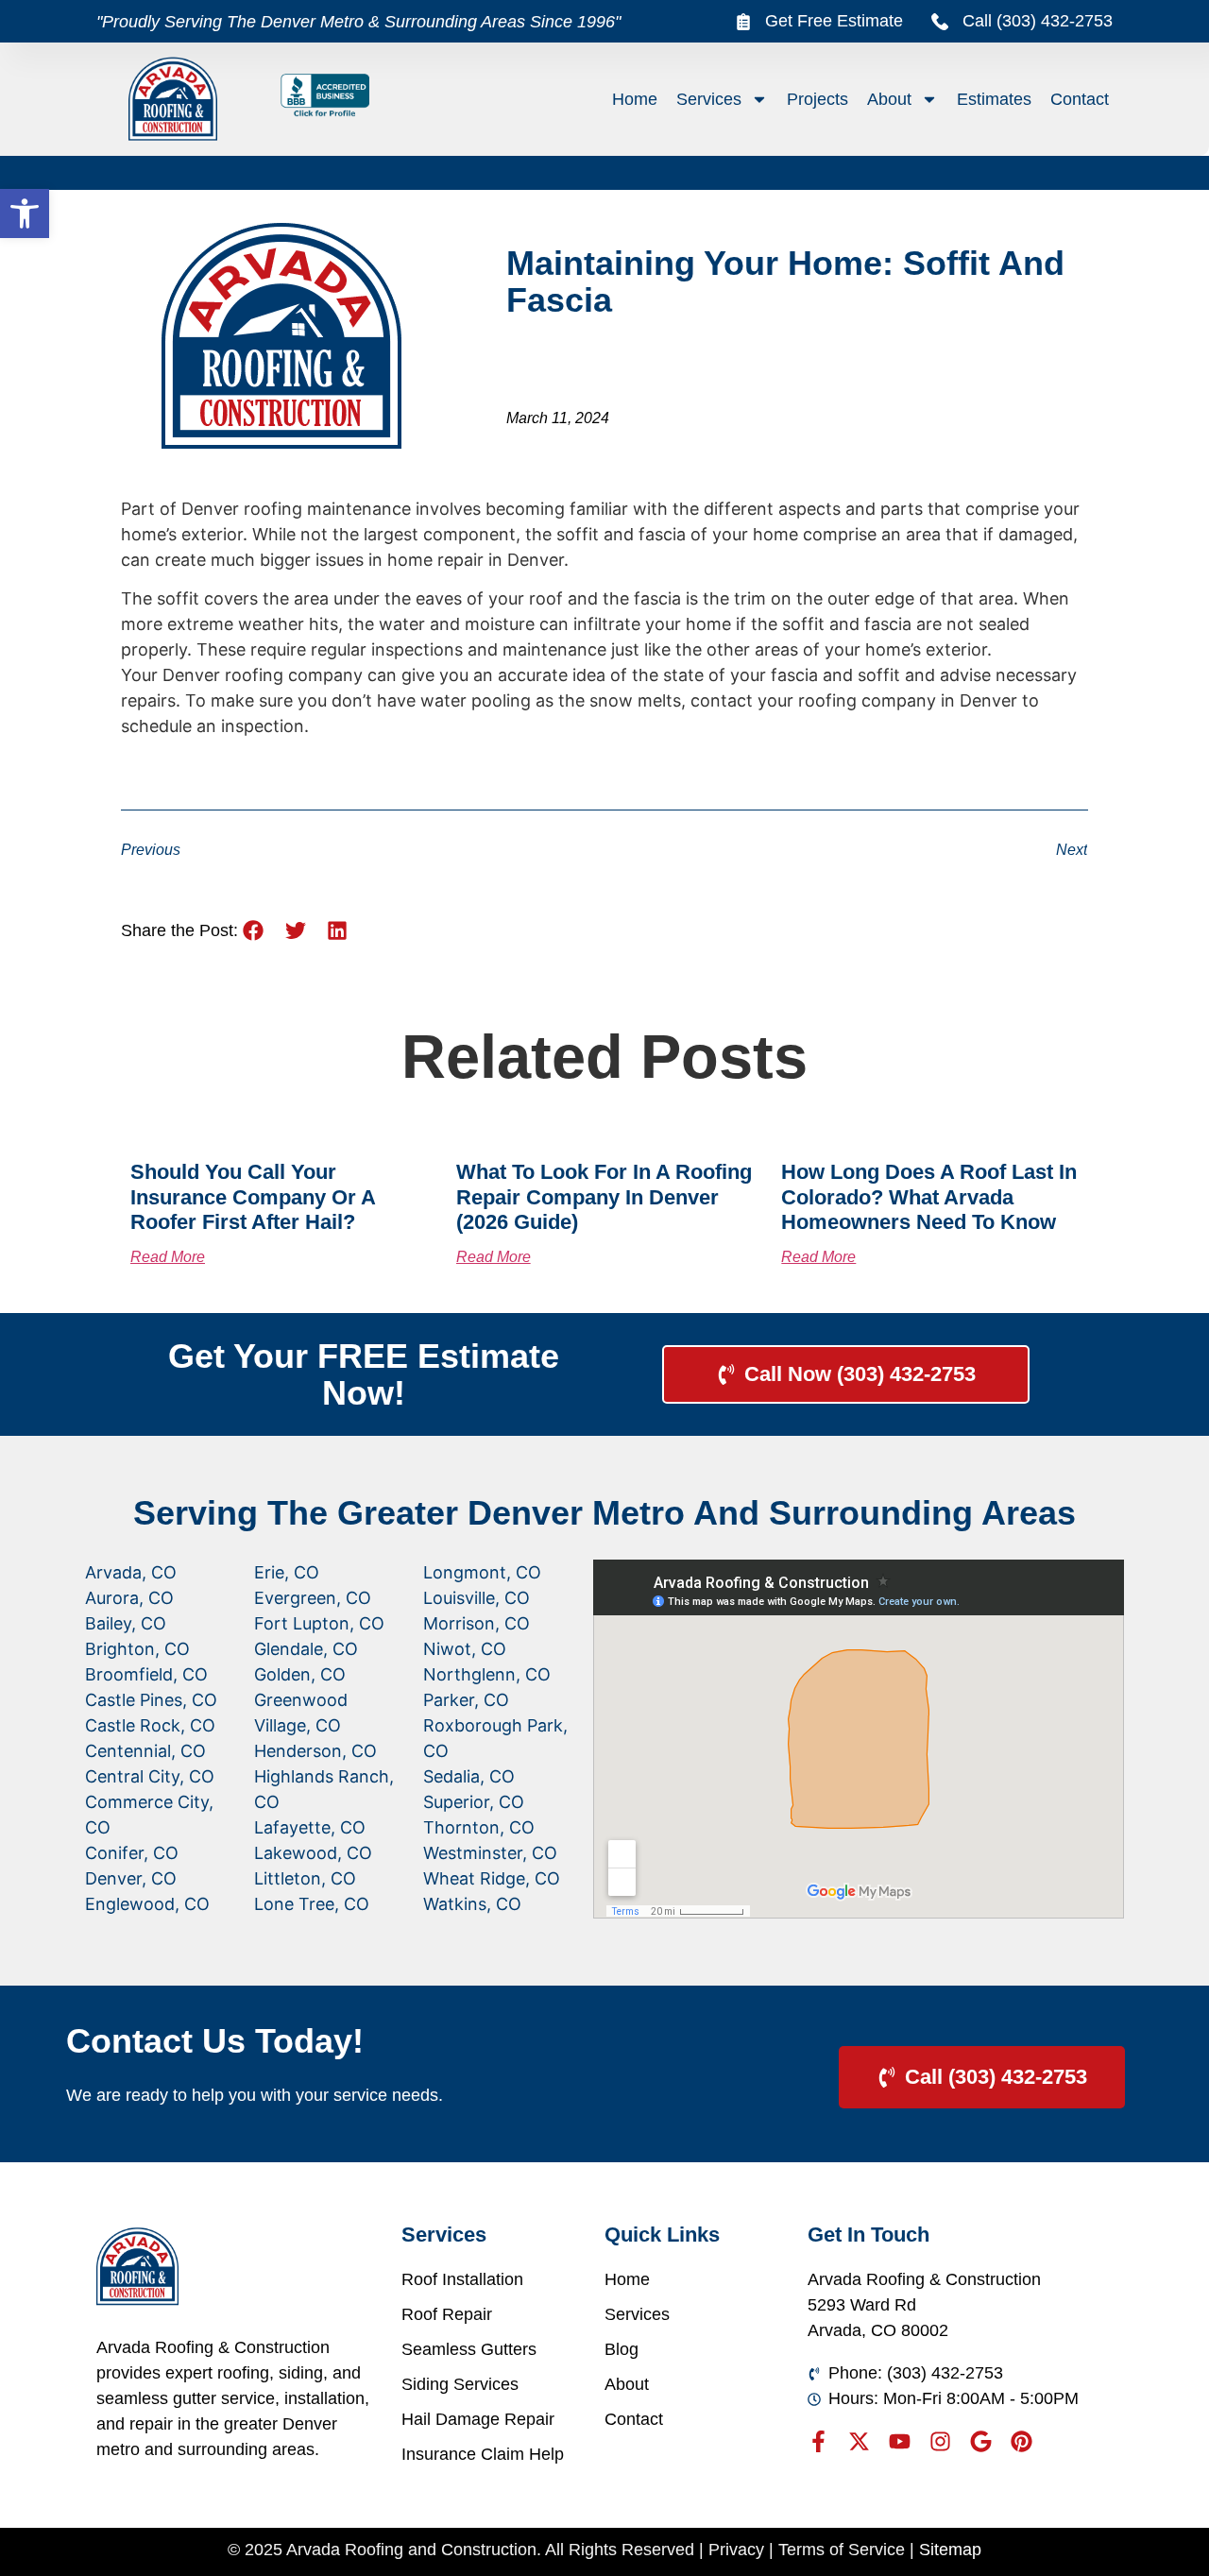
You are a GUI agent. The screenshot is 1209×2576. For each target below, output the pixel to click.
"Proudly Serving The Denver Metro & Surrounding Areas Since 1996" (358, 22)
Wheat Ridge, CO (492, 1878)
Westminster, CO (490, 1853)
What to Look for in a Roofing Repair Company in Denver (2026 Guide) (604, 1197)
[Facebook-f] (818, 2441)
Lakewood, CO (313, 1853)
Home (635, 99)
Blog (622, 2349)
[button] (25, 213)
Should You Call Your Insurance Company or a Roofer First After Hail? (253, 1197)
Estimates (994, 99)
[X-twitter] (859, 2441)
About (889, 99)
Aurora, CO (129, 1598)
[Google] (981, 2441)
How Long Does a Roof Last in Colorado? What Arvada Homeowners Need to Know (929, 1197)
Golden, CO (300, 1674)
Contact (1080, 99)
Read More (168, 1257)
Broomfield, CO (146, 1674)
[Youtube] (900, 2441)
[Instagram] (940, 2441)
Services (709, 99)
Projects (817, 99)
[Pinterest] (1022, 2441)
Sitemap (950, 2550)
